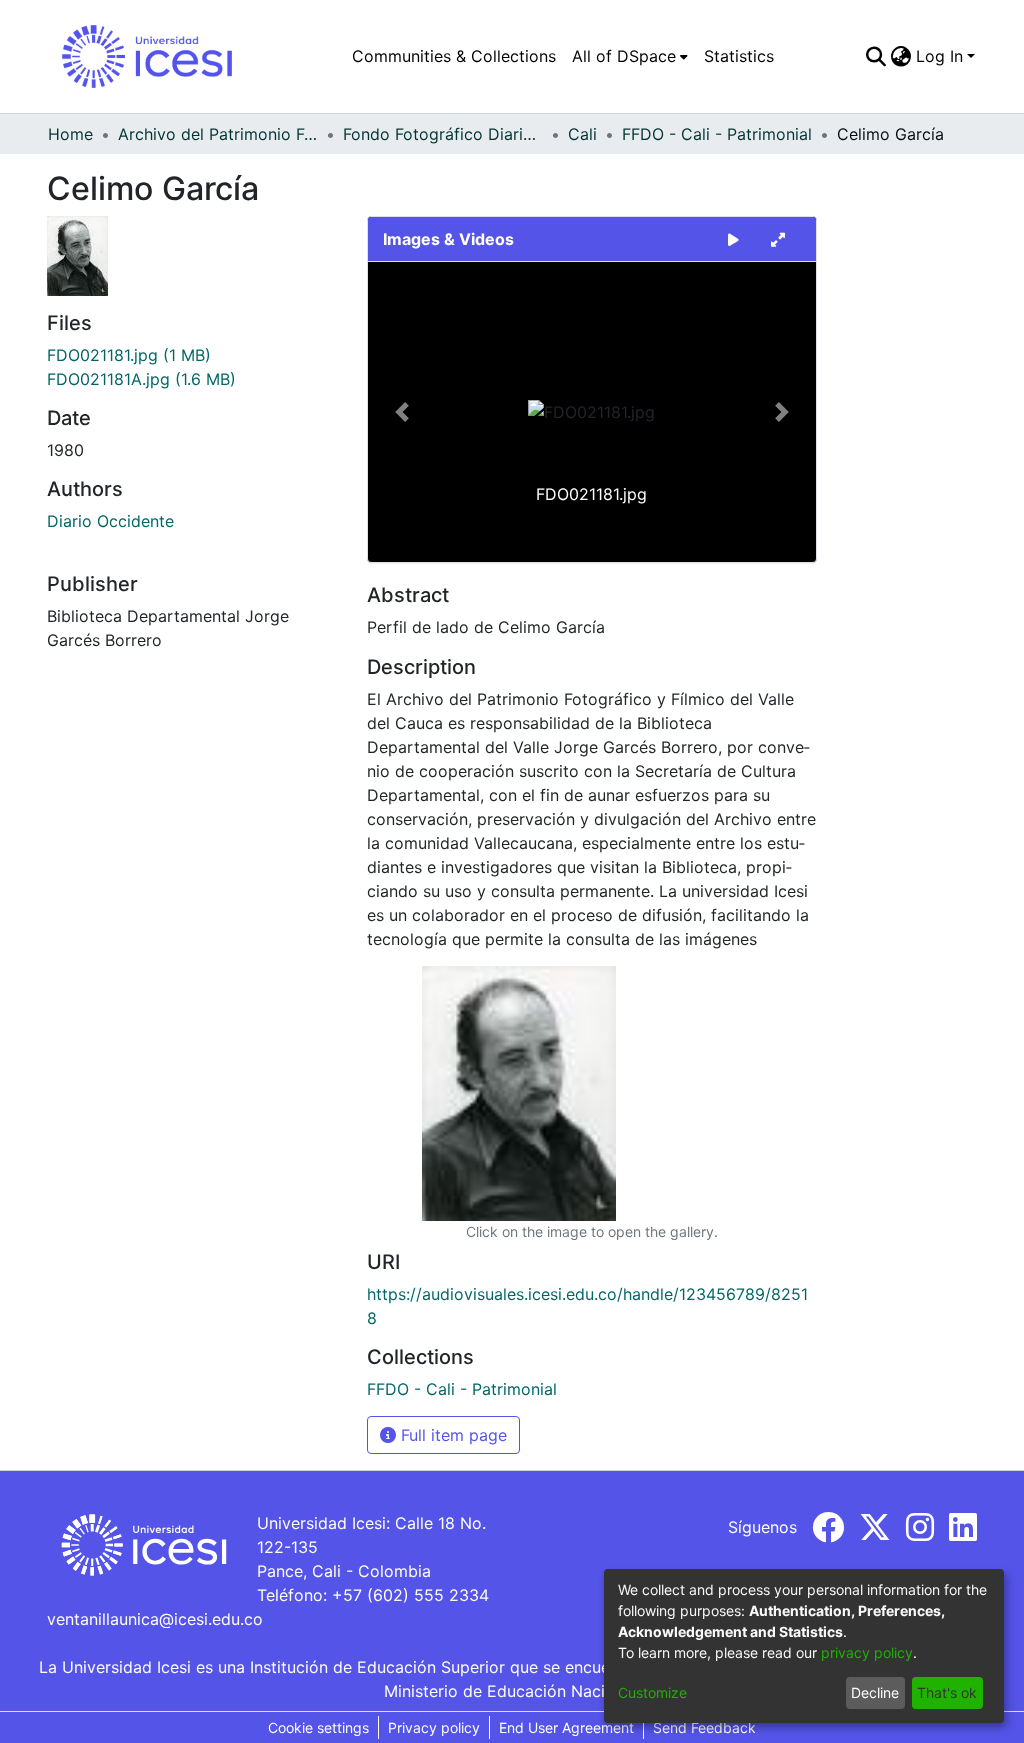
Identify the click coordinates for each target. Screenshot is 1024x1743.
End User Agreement (566, 1727)
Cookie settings (318, 1727)
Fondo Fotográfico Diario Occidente (443, 134)
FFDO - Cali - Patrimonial (717, 134)
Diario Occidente (110, 521)
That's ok (947, 1692)
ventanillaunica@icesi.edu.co (155, 1619)
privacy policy (867, 1652)
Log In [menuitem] (939, 56)
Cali (582, 134)
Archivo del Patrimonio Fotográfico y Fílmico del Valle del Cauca (218, 134)
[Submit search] (876, 56)
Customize (652, 1692)
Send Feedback (704, 1727)
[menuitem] (630, 56)
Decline (875, 1692)
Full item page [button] (451, 1435)
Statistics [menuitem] (739, 56)
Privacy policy (434, 1727)
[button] (401, 412)
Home (70, 134)
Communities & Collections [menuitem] (454, 56)
